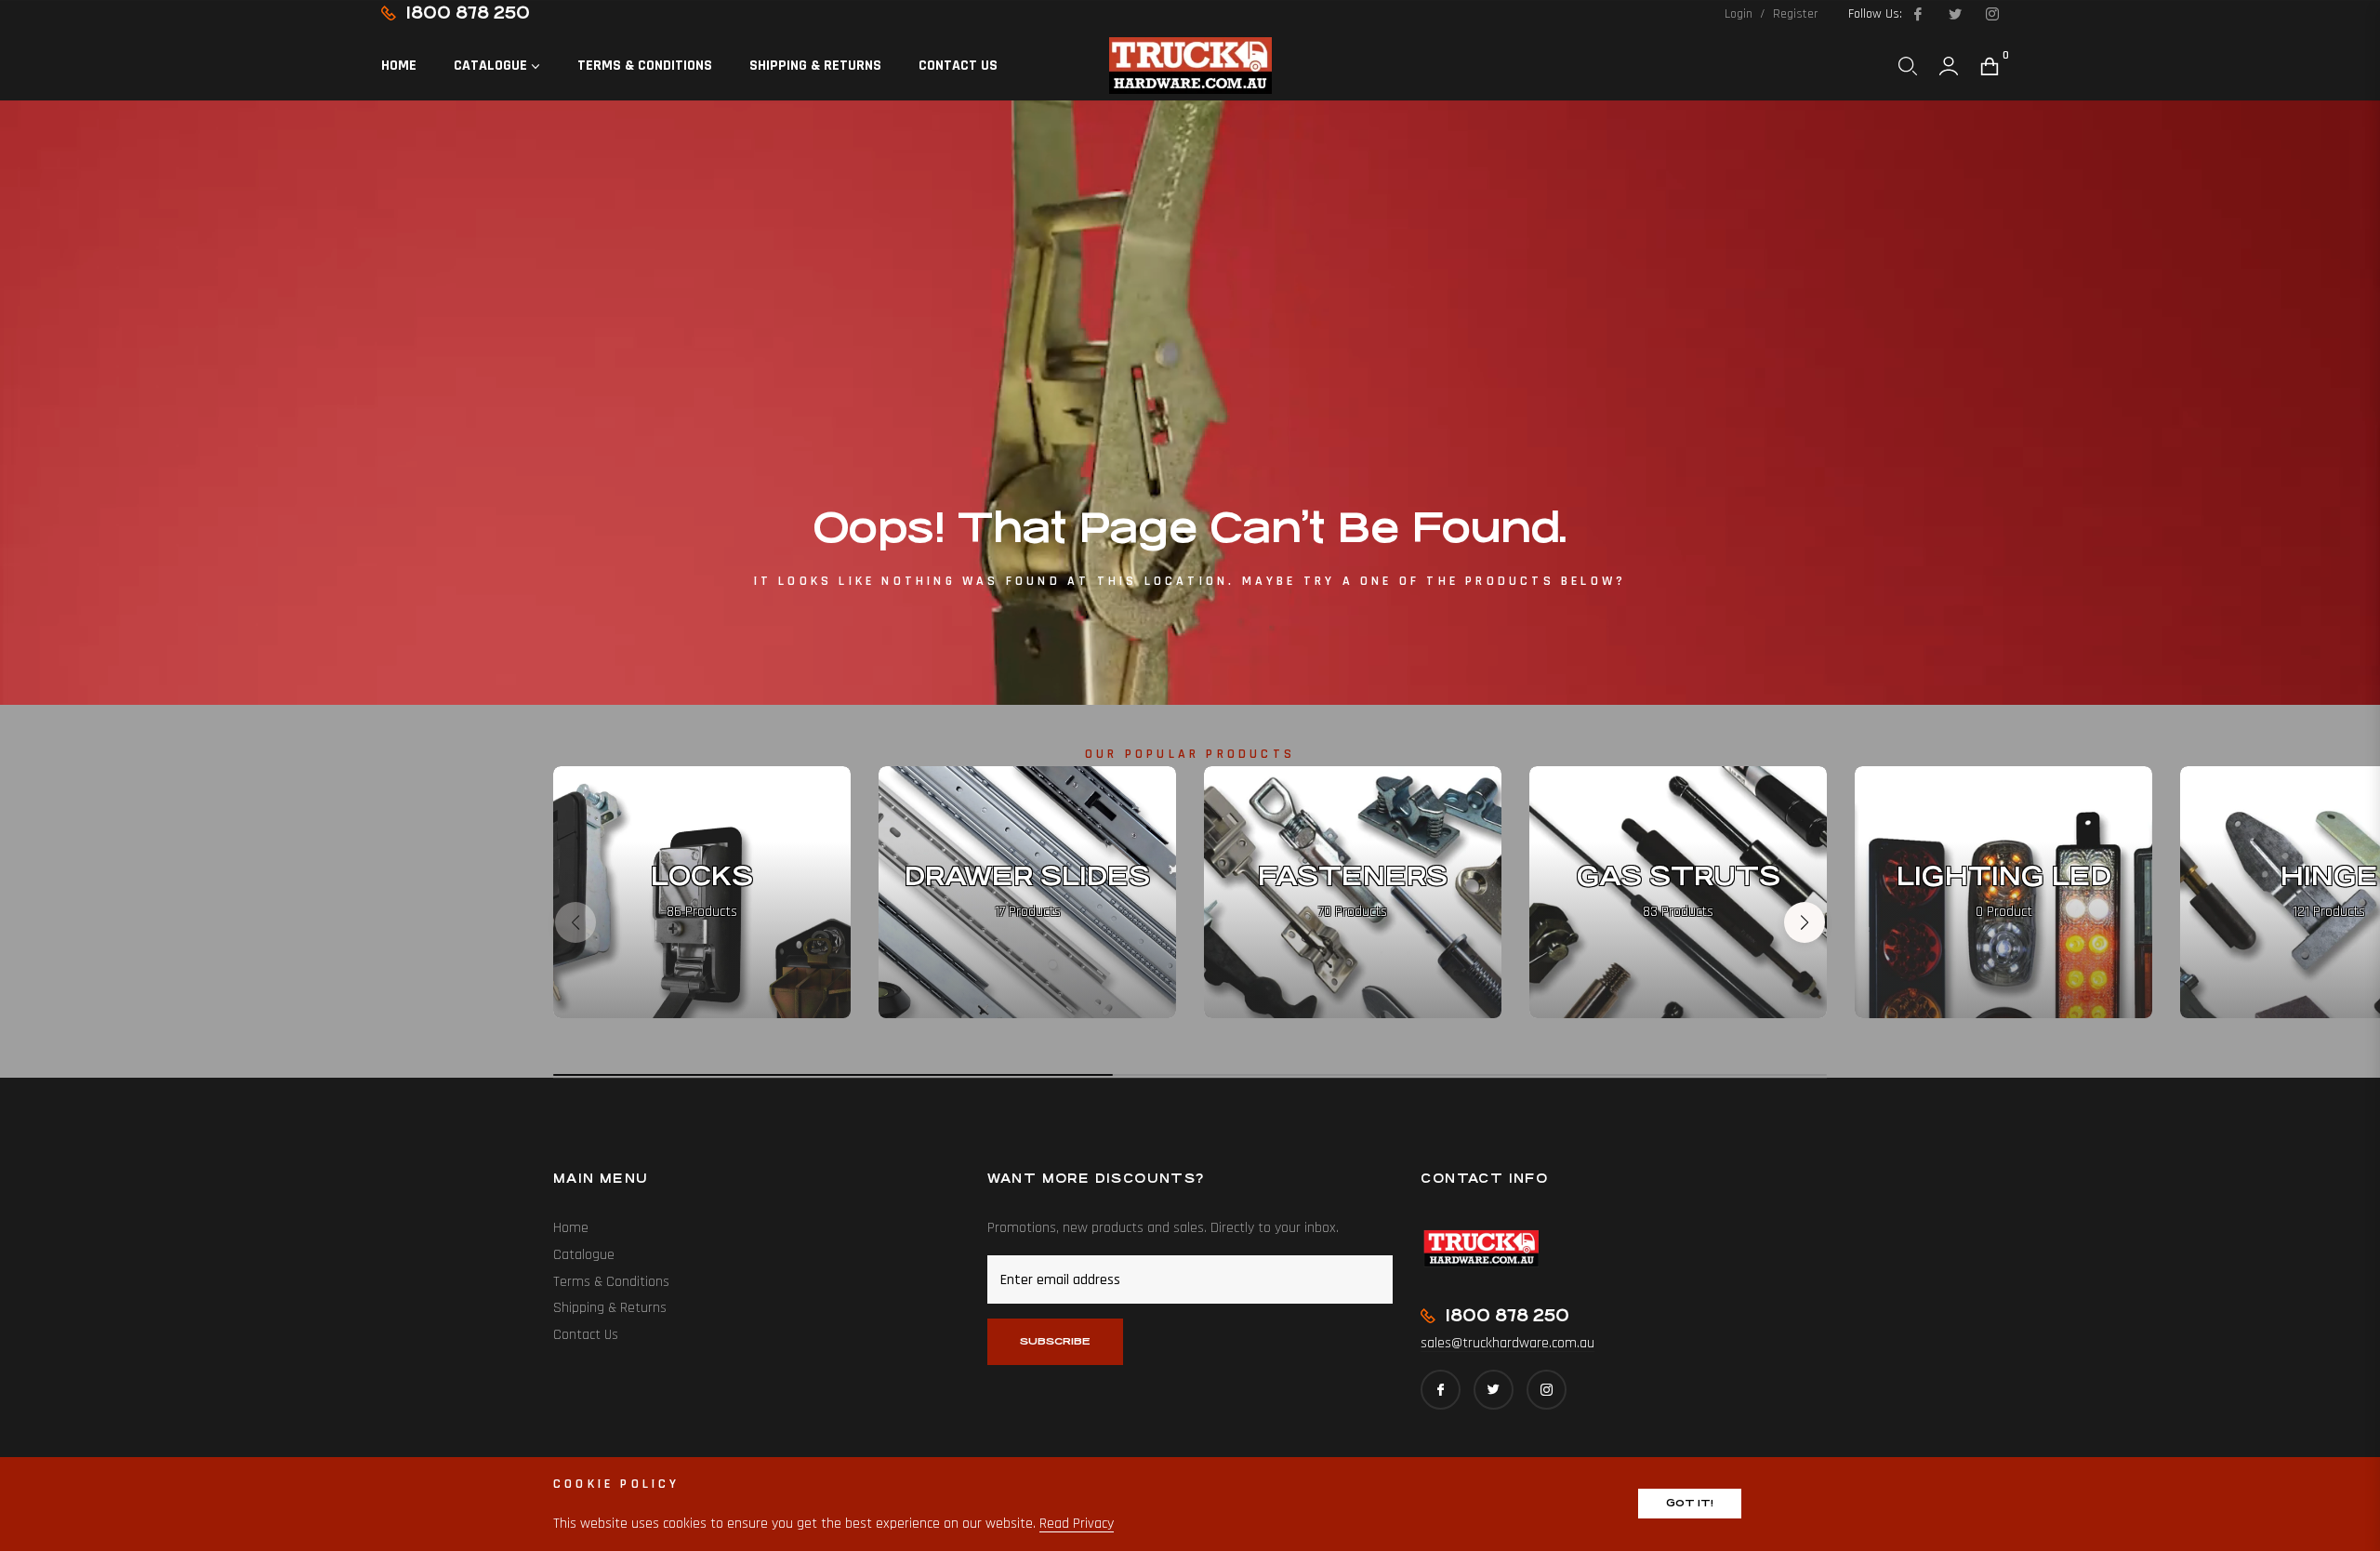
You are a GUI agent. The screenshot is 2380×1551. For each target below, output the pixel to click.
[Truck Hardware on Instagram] (1991, 14)
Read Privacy (1077, 1524)
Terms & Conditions (611, 1282)
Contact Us (586, 1335)
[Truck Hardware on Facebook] (1917, 14)
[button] (1908, 66)
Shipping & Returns (610, 1308)
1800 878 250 (468, 13)
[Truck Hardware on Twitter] (1954, 14)
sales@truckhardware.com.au (1507, 1343)
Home (571, 1228)
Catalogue (584, 1255)
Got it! (1690, 1503)
